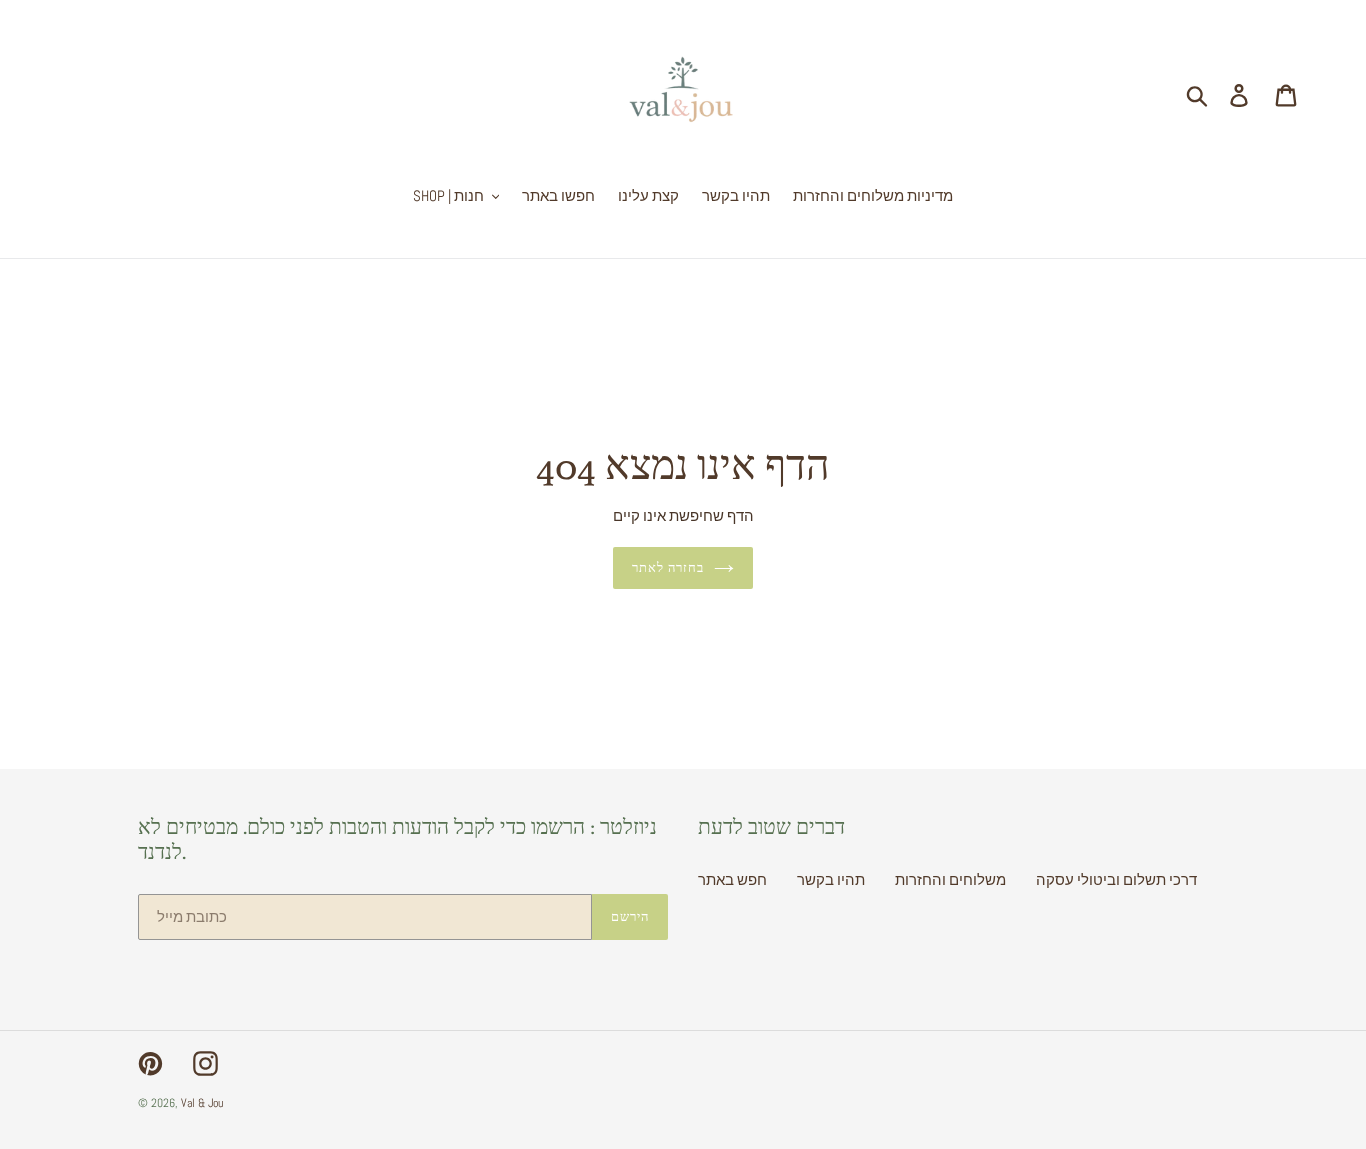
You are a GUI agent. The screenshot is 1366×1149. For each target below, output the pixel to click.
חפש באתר (732, 879)
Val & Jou (202, 1103)
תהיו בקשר (831, 879)
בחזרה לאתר (668, 567)
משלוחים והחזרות (950, 879)
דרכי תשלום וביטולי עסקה (1116, 879)
